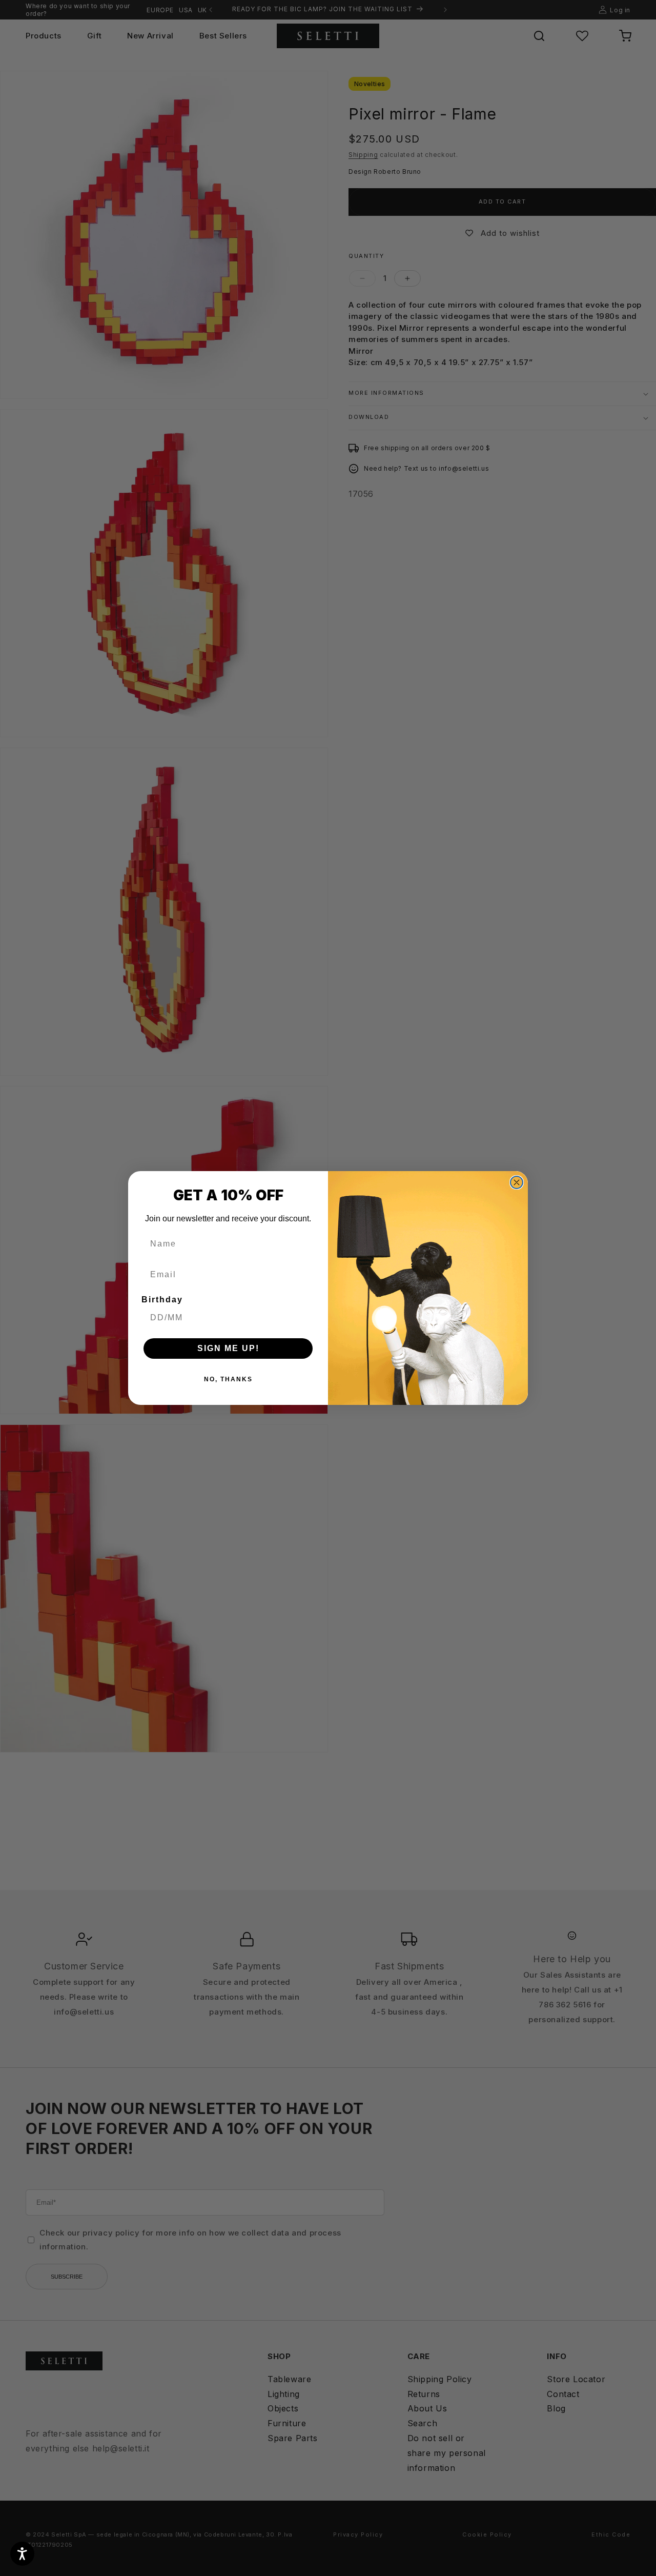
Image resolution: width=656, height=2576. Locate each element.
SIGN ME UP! (228, 1348)
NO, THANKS (228, 1379)
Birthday (162, 1300)
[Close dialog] (517, 1182)
